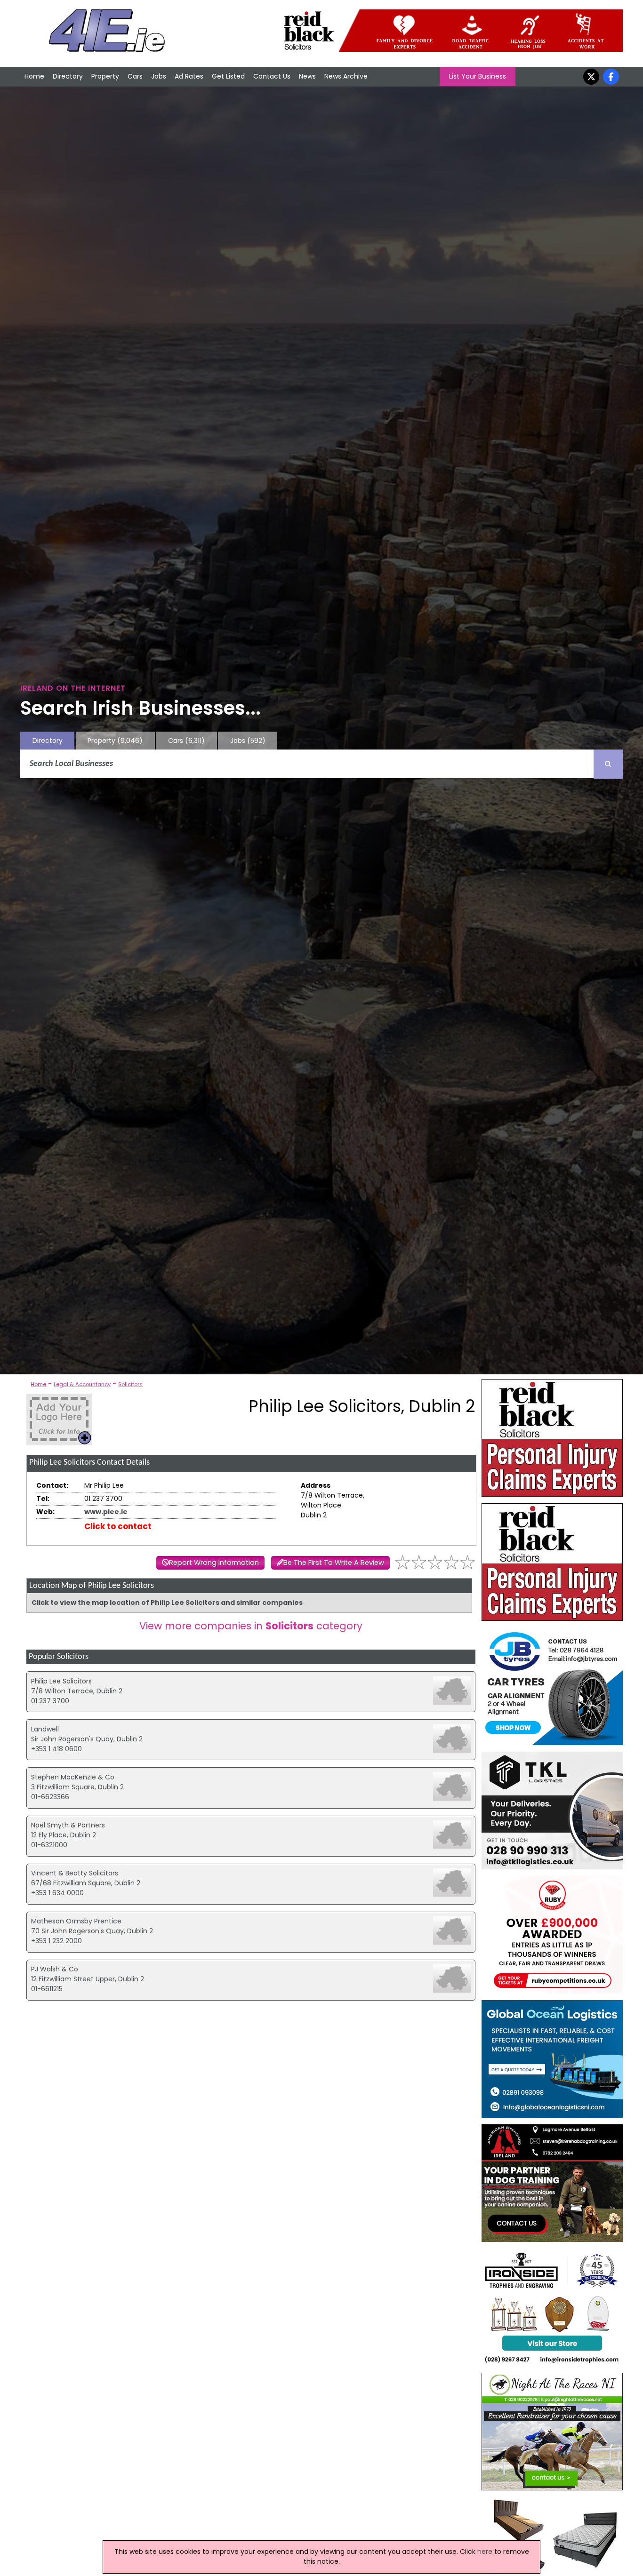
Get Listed (228, 76)
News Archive (346, 76)
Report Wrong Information (214, 1563)
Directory (68, 76)
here (485, 2552)
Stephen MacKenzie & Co (73, 1777)
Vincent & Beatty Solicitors (75, 1873)
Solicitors (130, 1384)
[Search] (608, 764)
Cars (135, 76)
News (307, 76)
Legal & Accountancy (82, 1384)
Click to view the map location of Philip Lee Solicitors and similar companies (167, 1603)
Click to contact (118, 1526)
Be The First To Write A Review (334, 1563)
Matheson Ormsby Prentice (76, 1921)
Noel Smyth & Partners (68, 1825)
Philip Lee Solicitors (61, 1681)
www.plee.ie (106, 1512)
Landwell (45, 1729)
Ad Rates (189, 76)
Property (105, 76)
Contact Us (272, 76)
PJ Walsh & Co (55, 1969)
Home (34, 76)
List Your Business (478, 76)
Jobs (159, 76)
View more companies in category (251, 1626)
